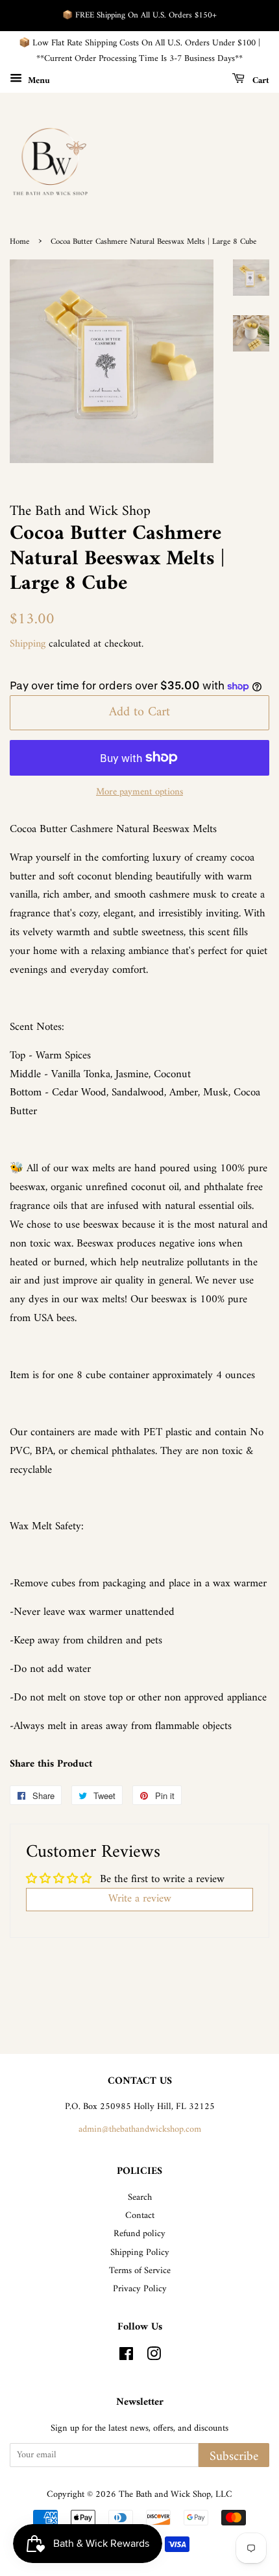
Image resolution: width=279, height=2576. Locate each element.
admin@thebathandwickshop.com (140, 2129)
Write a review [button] (140, 1899)
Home (19, 242)
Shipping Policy (140, 2253)
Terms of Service (140, 2271)
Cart (260, 80)
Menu (38, 80)
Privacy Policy (140, 2289)
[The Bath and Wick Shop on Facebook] (126, 2357)
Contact (140, 2216)
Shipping (28, 644)
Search (140, 2198)
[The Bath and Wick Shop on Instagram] (154, 2357)
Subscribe (234, 2456)
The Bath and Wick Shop (165, 2495)
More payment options (139, 792)
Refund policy (139, 2234)
